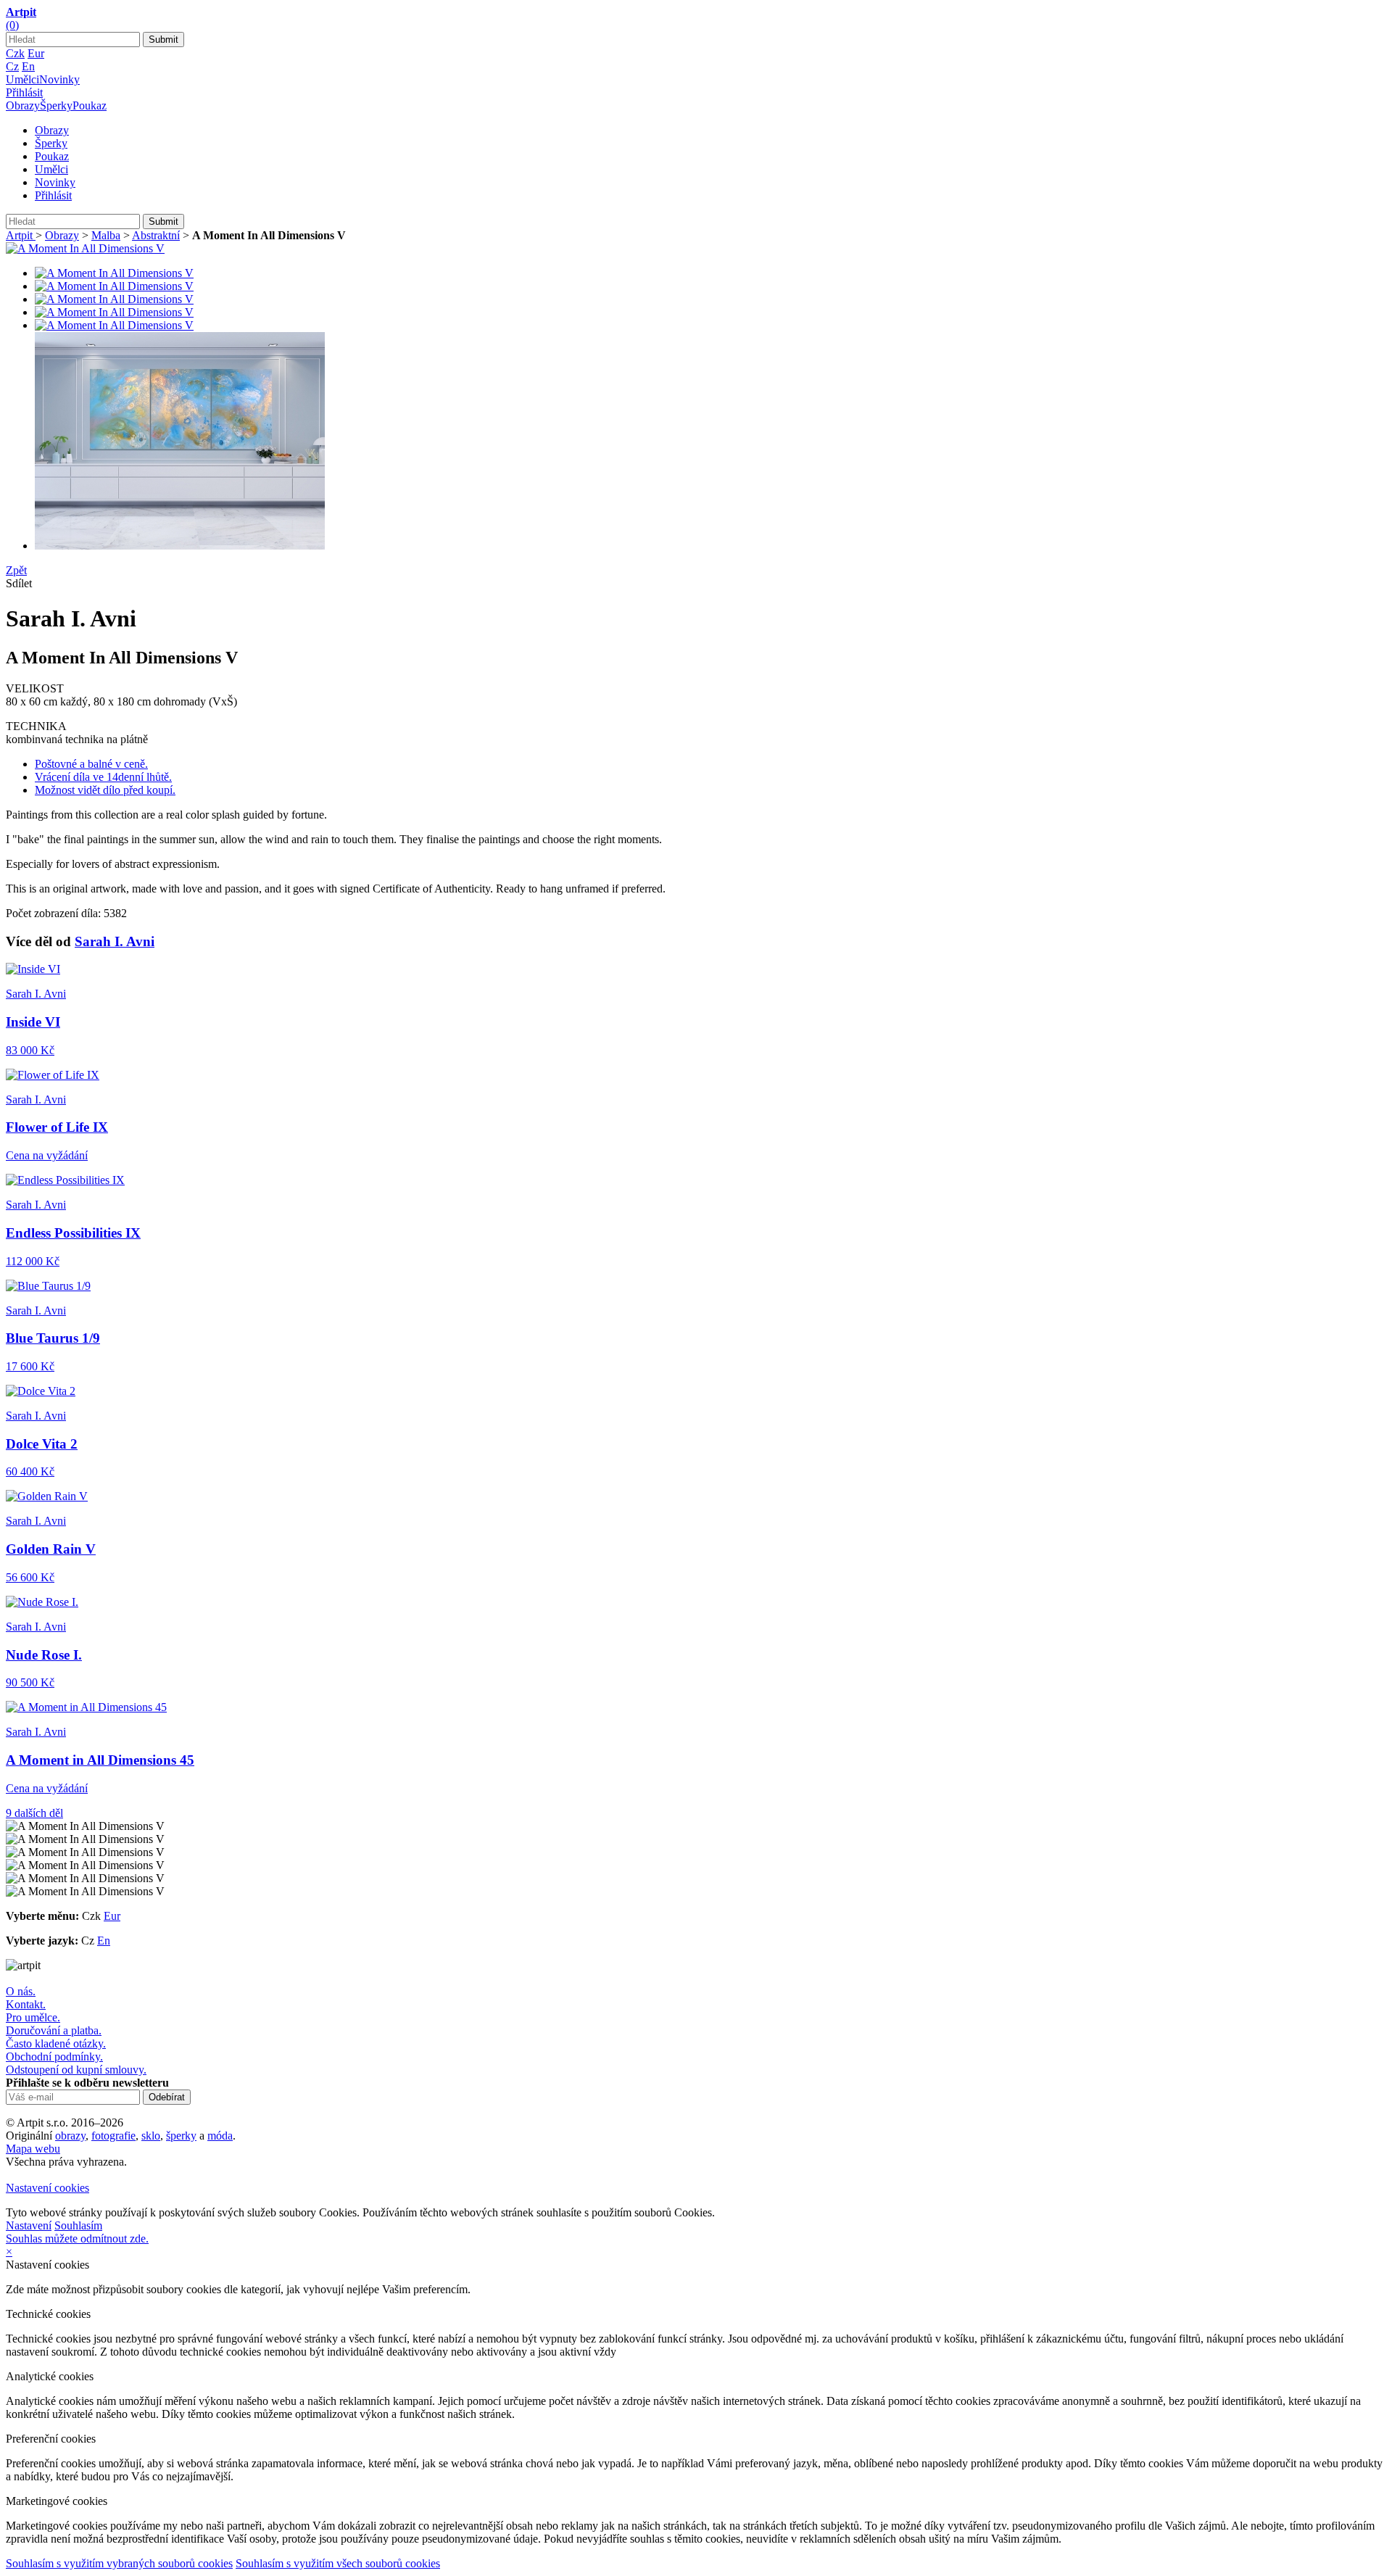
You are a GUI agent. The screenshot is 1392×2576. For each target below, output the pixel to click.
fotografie (113, 2136)
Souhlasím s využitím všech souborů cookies (338, 2563)
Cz (12, 66)
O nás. (21, 1991)
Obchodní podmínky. (54, 2057)
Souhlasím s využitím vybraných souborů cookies (119, 2563)
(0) (12, 25)
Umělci (22, 79)
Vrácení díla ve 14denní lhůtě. (103, 777)
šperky (181, 2136)
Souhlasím (78, 2225)
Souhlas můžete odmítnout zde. (77, 2239)
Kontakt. (26, 2004)
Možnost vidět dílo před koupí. (105, 790)
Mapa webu (33, 2149)
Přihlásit (24, 92)
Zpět (16, 570)
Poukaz (90, 105)
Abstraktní (156, 235)
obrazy (70, 2136)
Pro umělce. (33, 2017)
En (28, 66)
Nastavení (29, 2225)
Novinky (59, 79)
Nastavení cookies (47, 2188)
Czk (15, 53)
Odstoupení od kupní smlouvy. (76, 2070)
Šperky (56, 105)
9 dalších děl (34, 1813)
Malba (106, 235)
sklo (151, 2136)
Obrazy (23, 105)
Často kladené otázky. (56, 2043)
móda (220, 2136)
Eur (36, 53)
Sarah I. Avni (115, 941)
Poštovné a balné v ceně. (91, 764)
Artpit (21, 235)
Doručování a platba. (54, 2030)
